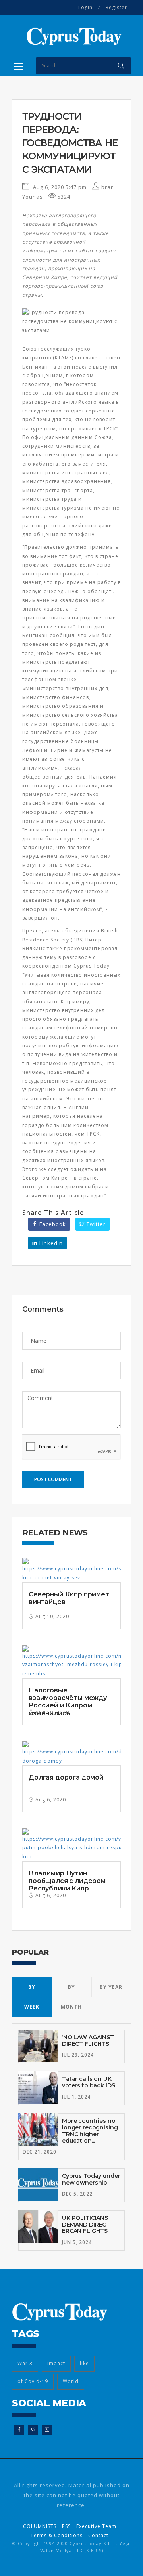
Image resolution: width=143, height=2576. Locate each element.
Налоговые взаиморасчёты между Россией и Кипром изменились (68, 1702)
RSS (66, 2526)
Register (116, 7)
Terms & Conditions (57, 2535)
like (84, 2363)
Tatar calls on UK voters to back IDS (88, 2082)
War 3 (25, 2363)
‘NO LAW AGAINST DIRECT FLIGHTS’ (88, 2040)
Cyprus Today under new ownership (91, 2179)
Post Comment (53, 1479)
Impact (56, 2363)
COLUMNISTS (40, 2526)
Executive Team (96, 2526)
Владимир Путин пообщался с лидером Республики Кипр (67, 1881)
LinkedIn (50, 1243)
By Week (32, 1997)
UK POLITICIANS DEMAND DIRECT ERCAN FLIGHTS (86, 2225)
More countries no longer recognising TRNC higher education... (90, 2131)
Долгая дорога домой (66, 1777)
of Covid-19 (33, 2381)
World (71, 2381)
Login (85, 7)
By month (71, 1997)
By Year (111, 1987)
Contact (98, 2535)
